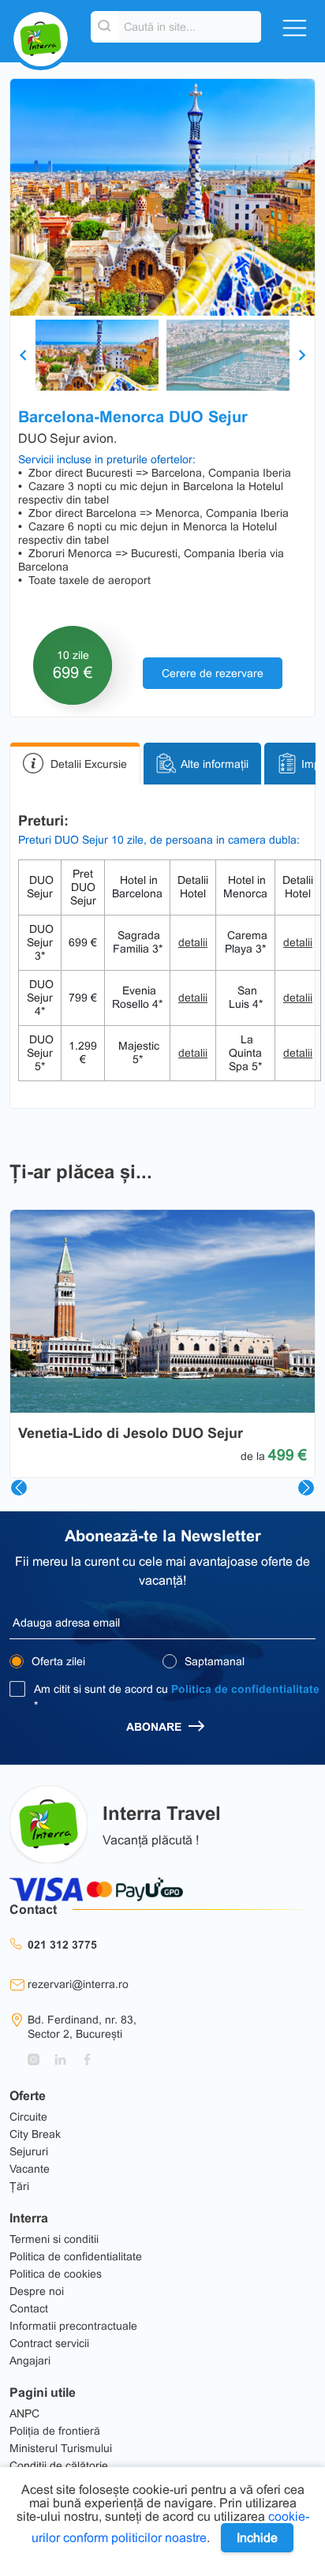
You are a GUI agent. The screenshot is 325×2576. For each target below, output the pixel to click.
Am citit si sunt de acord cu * (177, 1697)
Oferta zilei (57, 1661)
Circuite (28, 2117)
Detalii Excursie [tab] (89, 764)
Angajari (30, 2361)
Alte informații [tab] (215, 764)
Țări (19, 2186)
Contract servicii (49, 2343)
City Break (35, 2134)
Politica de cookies (56, 2274)
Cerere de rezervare (213, 673)
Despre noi (37, 2291)
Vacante (30, 2169)
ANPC (24, 2413)
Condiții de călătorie (59, 2466)
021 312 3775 (62, 1945)
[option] (162, 197)
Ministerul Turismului (61, 2448)
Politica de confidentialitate (245, 1689)
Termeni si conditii (54, 2239)
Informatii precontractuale (73, 2326)
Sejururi (29, 2151)
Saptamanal (213, 1661)
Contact (29, 2308)
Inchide (257, 2538)
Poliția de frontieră (55, 2431)
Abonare (155, 1727)
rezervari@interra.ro (78, 1984)
